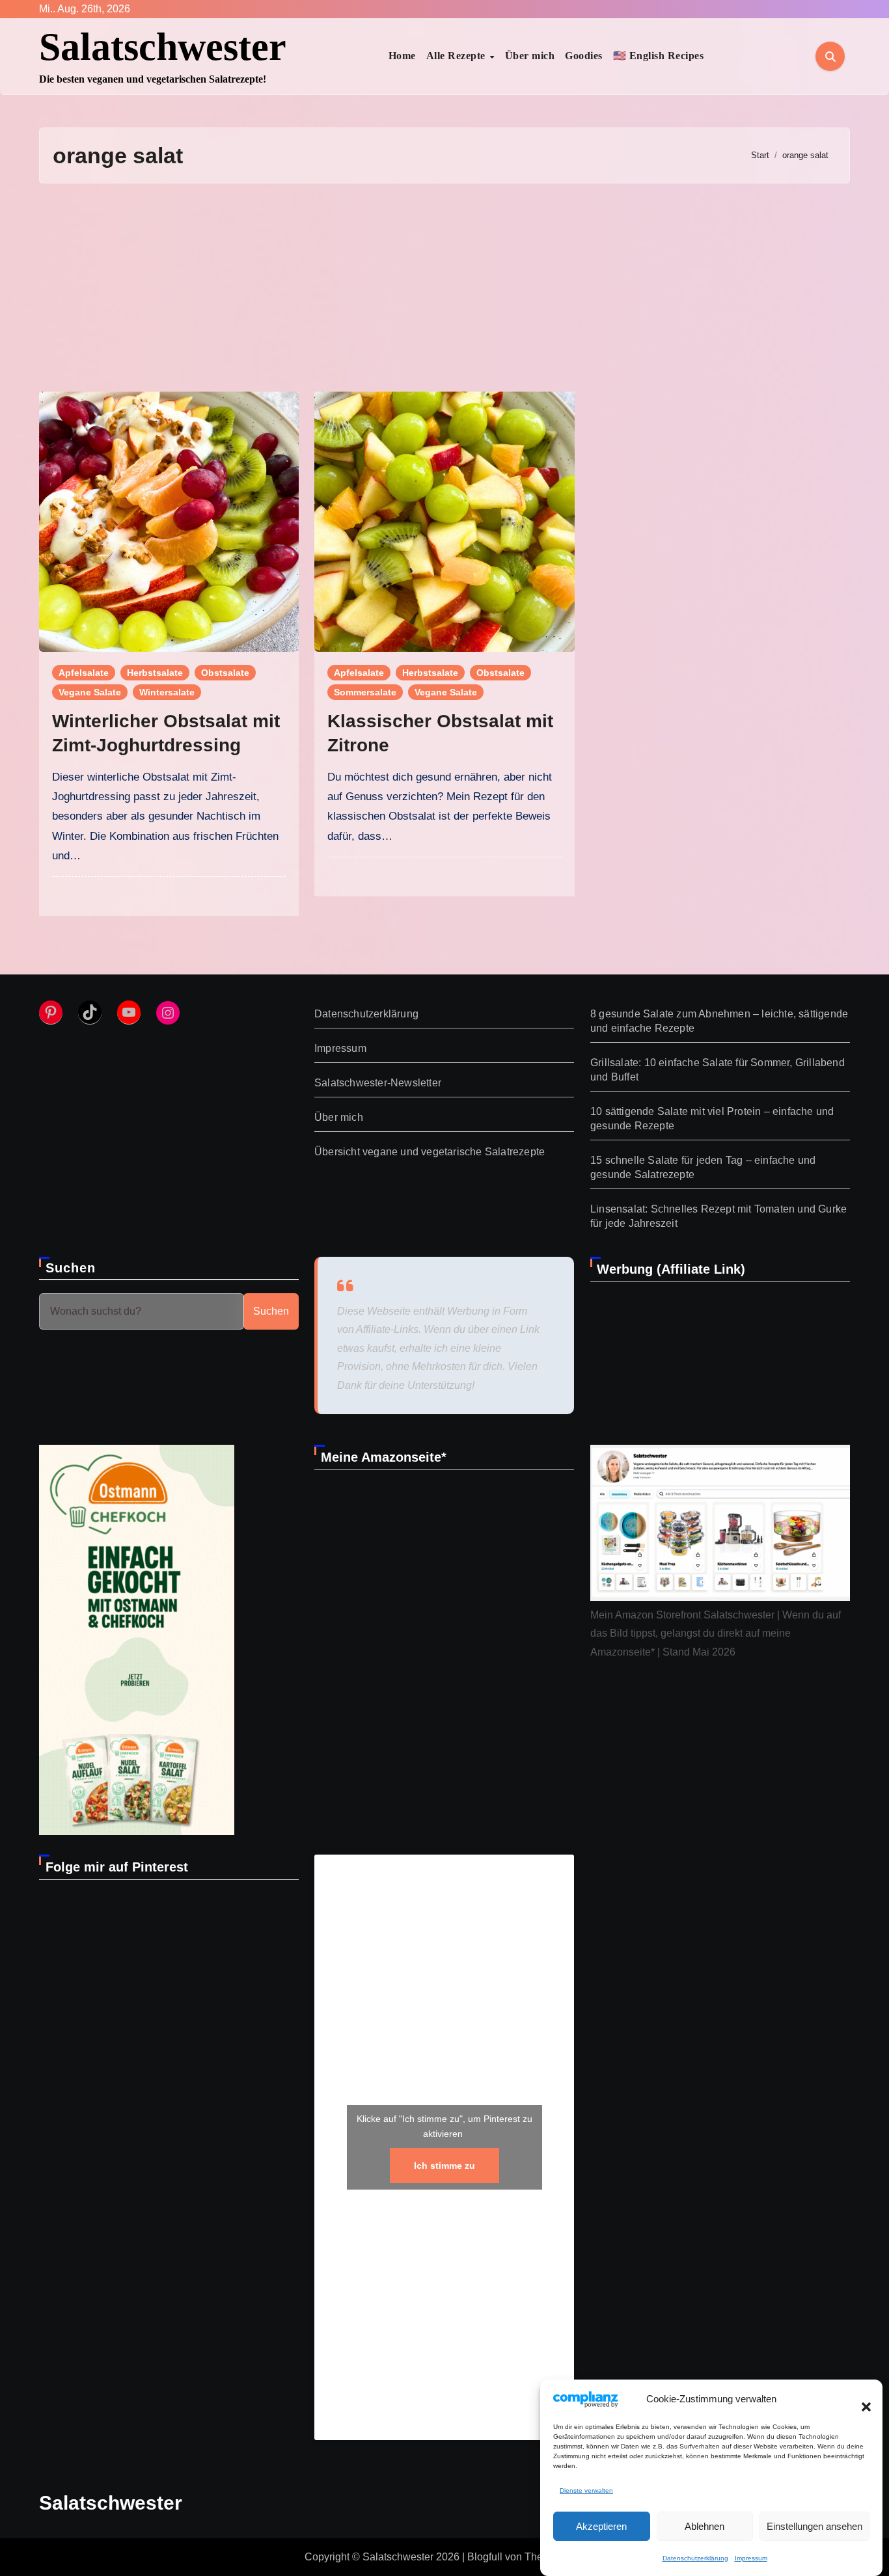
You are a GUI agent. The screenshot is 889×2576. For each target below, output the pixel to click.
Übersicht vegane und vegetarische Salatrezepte (430, 1152)
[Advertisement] (444, 288)
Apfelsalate (84, 673)
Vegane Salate (90, 692)
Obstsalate (225, 673)
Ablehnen (704, 2526)
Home (402, 56)
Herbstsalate (155, 673)
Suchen (71, 1268)
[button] (860, 2399)
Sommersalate (365, 692)
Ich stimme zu (444, 2166)
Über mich (530, 56)
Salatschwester (163, 47)
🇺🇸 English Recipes (659, 56)
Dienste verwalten (586, 2490)
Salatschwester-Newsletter (378, 1083)
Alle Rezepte (458, 56)
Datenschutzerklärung (695, 2558)
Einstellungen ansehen (814, 2526)
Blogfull (485, 2557)
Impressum (751, 2558)
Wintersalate (167, 692)
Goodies (584, 56)
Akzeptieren (601, 2526)
